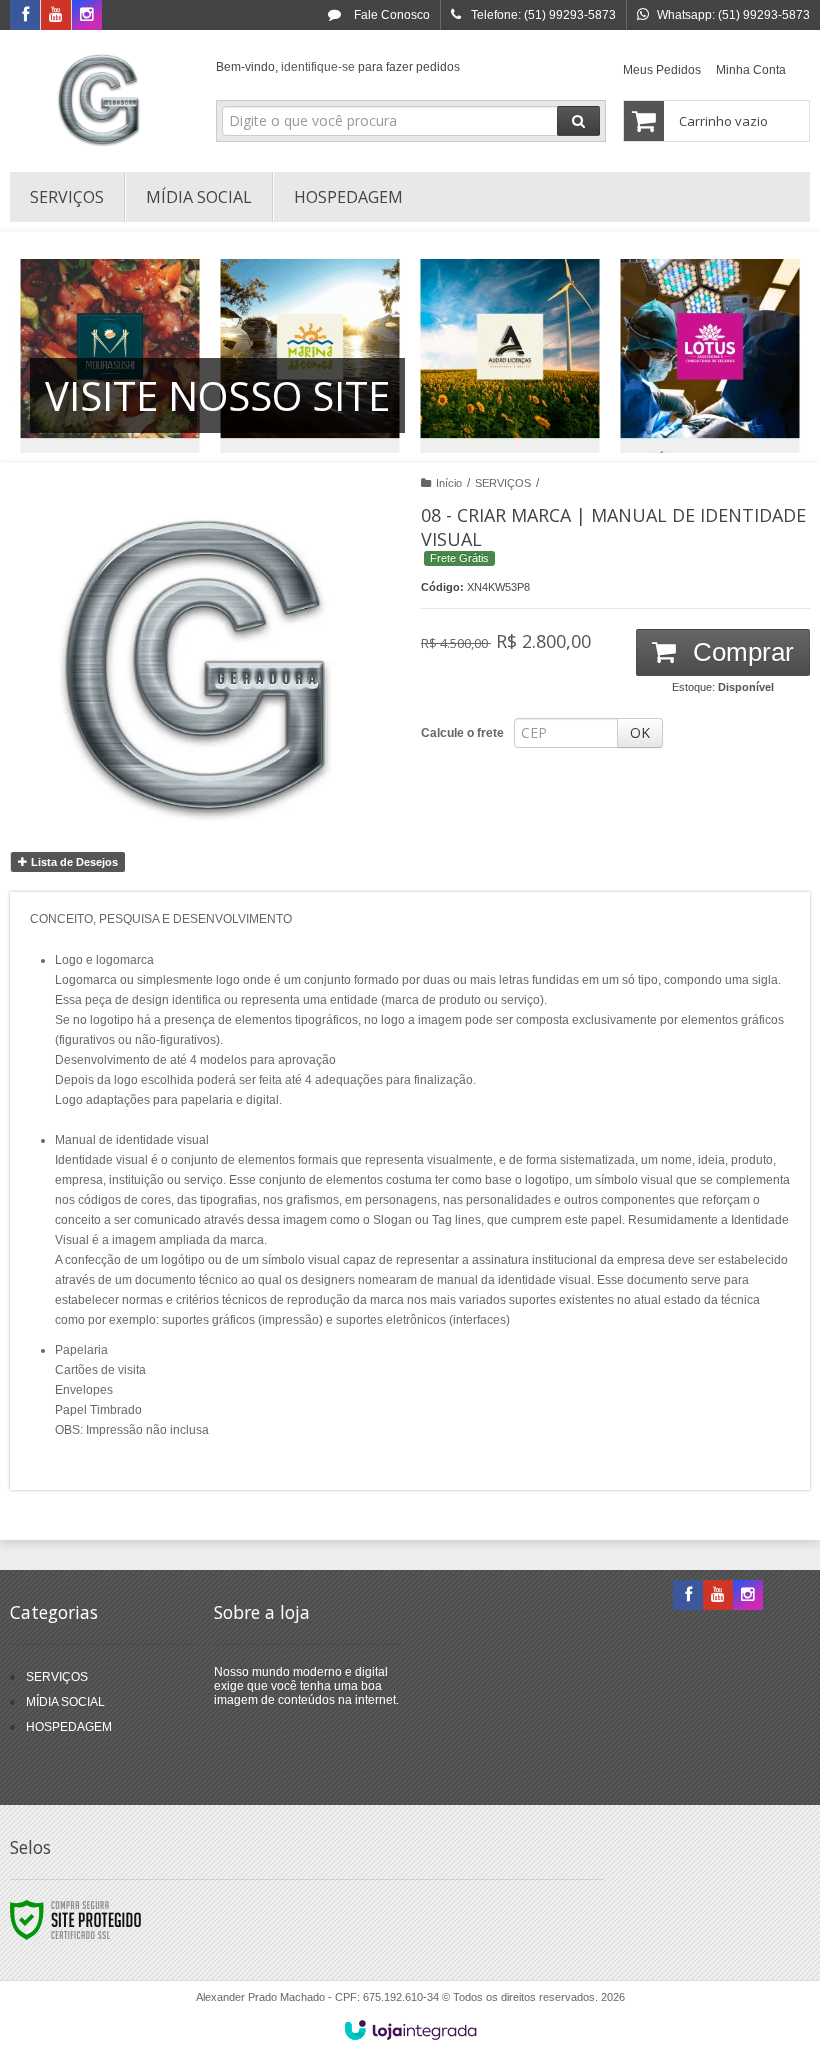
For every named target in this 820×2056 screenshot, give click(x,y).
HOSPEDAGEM (69, 1727)
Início (449, 483)
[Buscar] (578, 121)
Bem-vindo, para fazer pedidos (338, 67)
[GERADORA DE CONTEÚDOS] (101, 96)
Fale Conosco (390, 15)
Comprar (740, 652)
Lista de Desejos (73, 862)
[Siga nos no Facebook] (25, 16)
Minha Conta (751, 70)
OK (640, 732)
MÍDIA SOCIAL (65, 1702)
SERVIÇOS (503, 483)
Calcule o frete (462, 733)
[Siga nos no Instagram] (87, 16)
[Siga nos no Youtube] (56, 16)
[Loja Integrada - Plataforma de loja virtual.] (410, 2030)
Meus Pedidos (662, 70)
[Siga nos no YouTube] (718, 1596)
